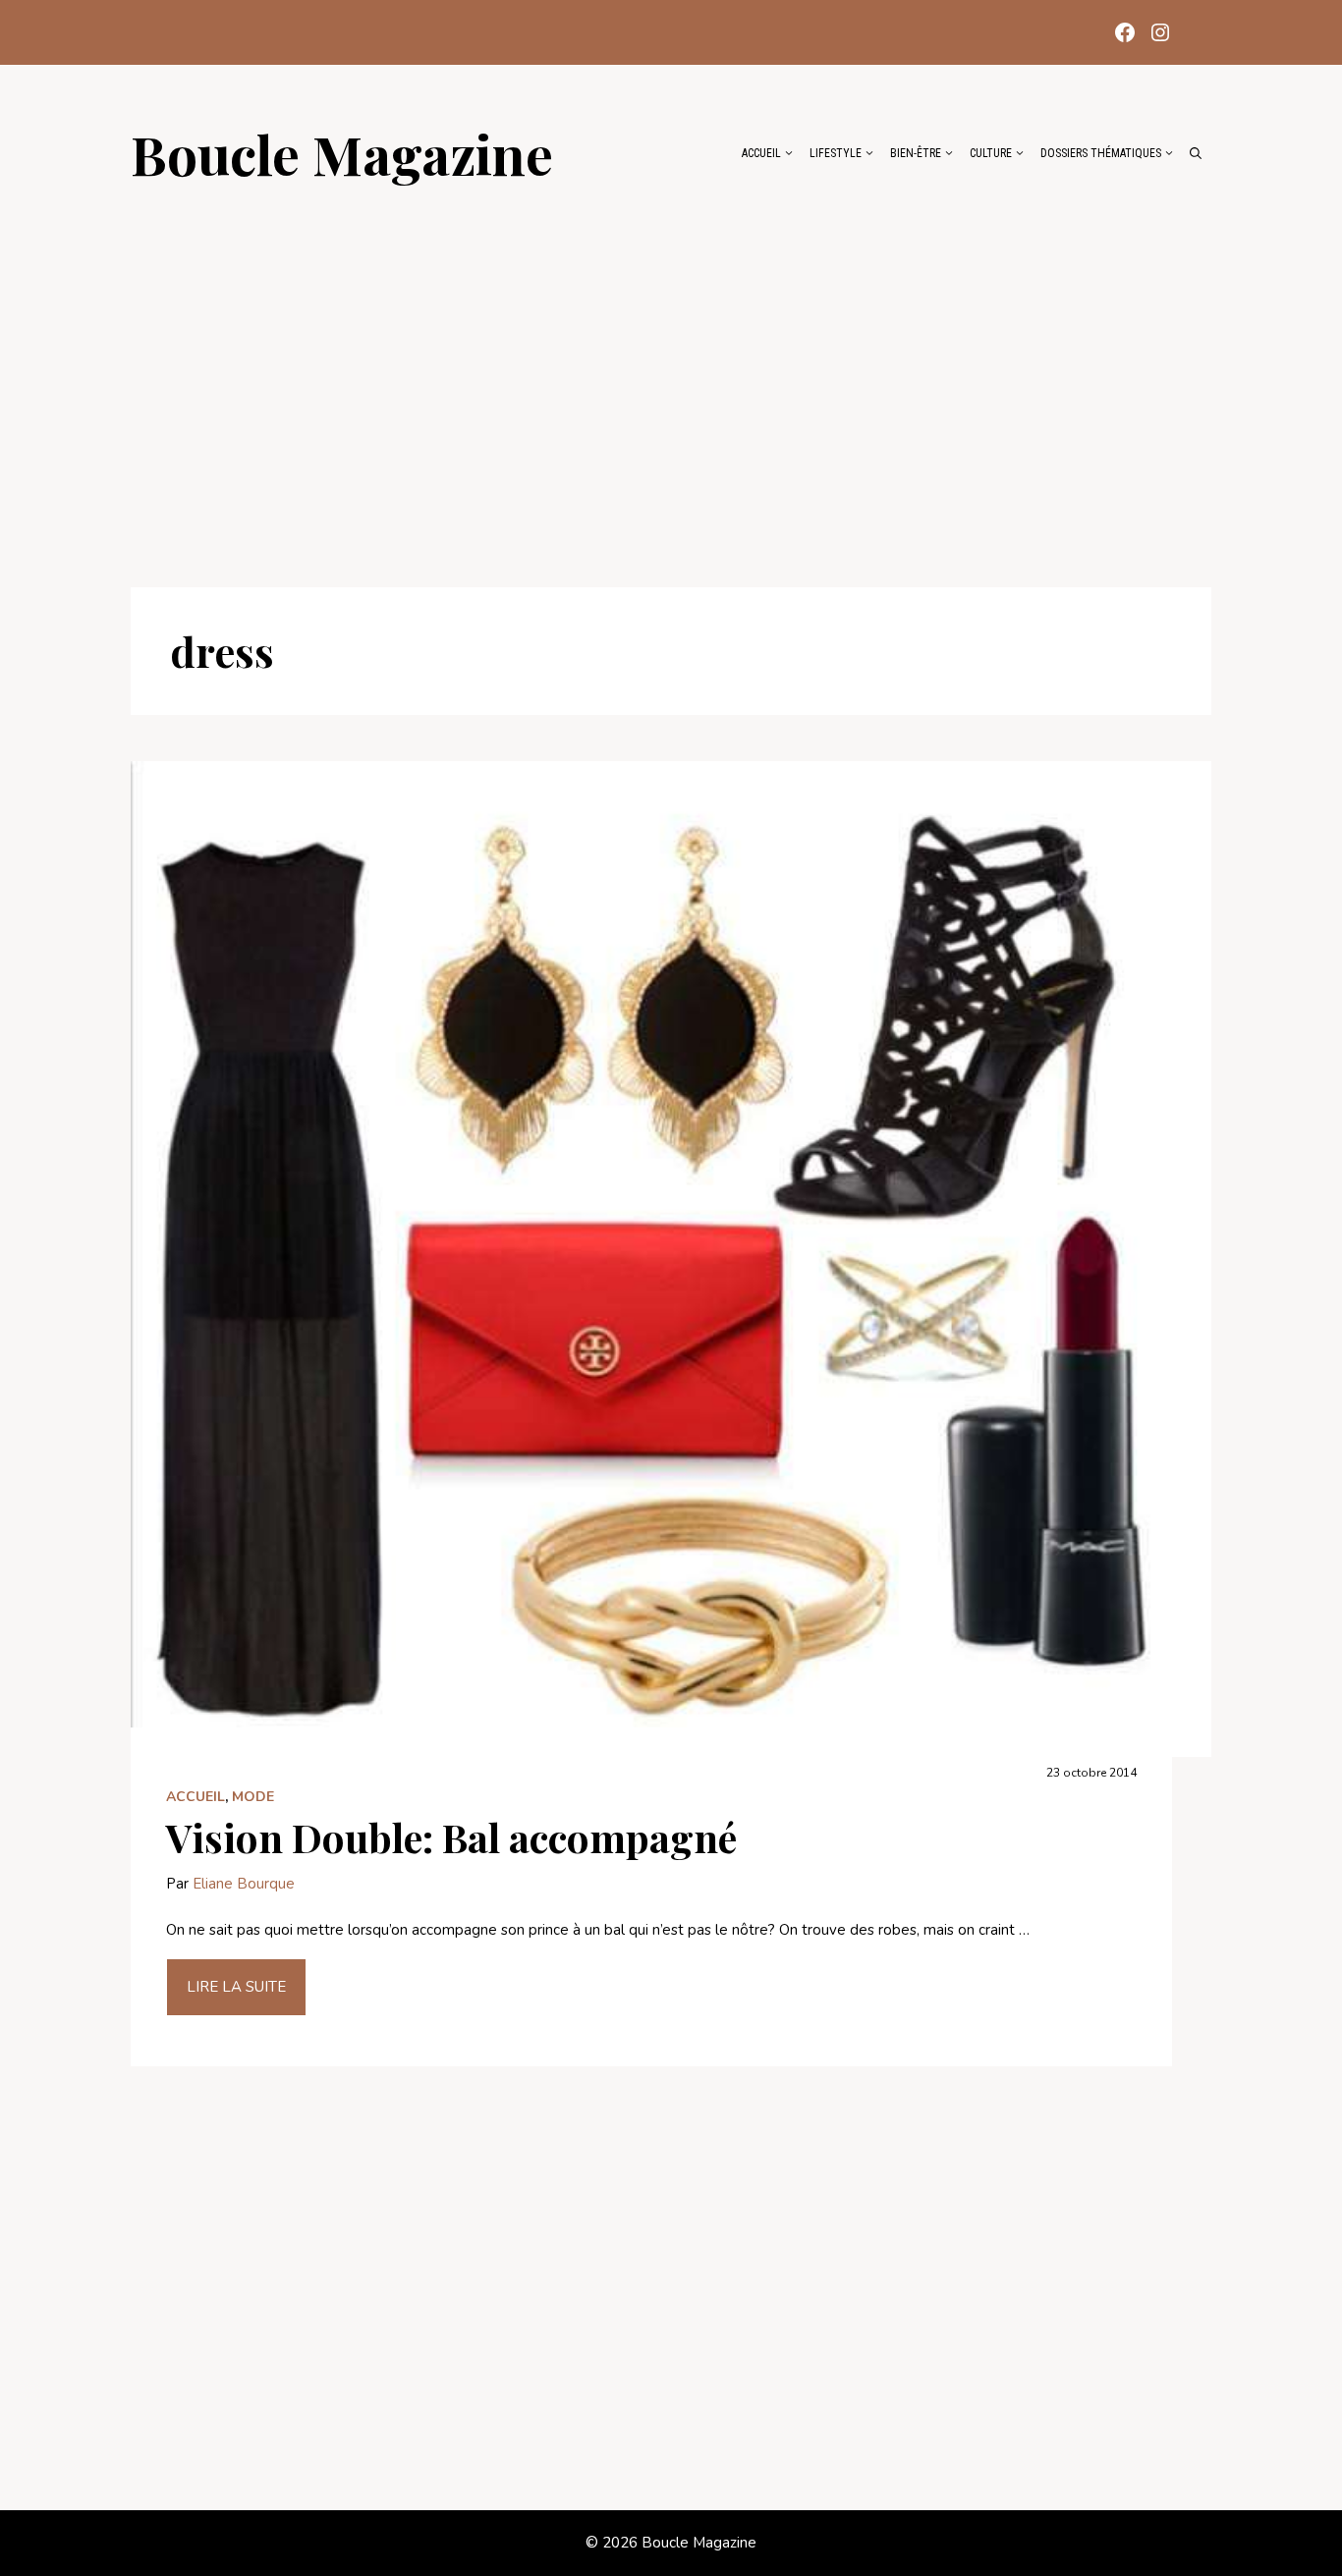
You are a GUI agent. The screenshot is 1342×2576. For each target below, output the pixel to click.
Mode (253, 1797)
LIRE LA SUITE (236, 1987)
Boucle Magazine (342, 153)
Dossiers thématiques (1101, 153)
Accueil (761, 153)
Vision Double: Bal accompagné (451, 1837)
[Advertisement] (671, 375)
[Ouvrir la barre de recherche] (1196, 153)
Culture (991, 153)
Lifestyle (836, 153)
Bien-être (916, 153)
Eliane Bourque (244, 1884)
